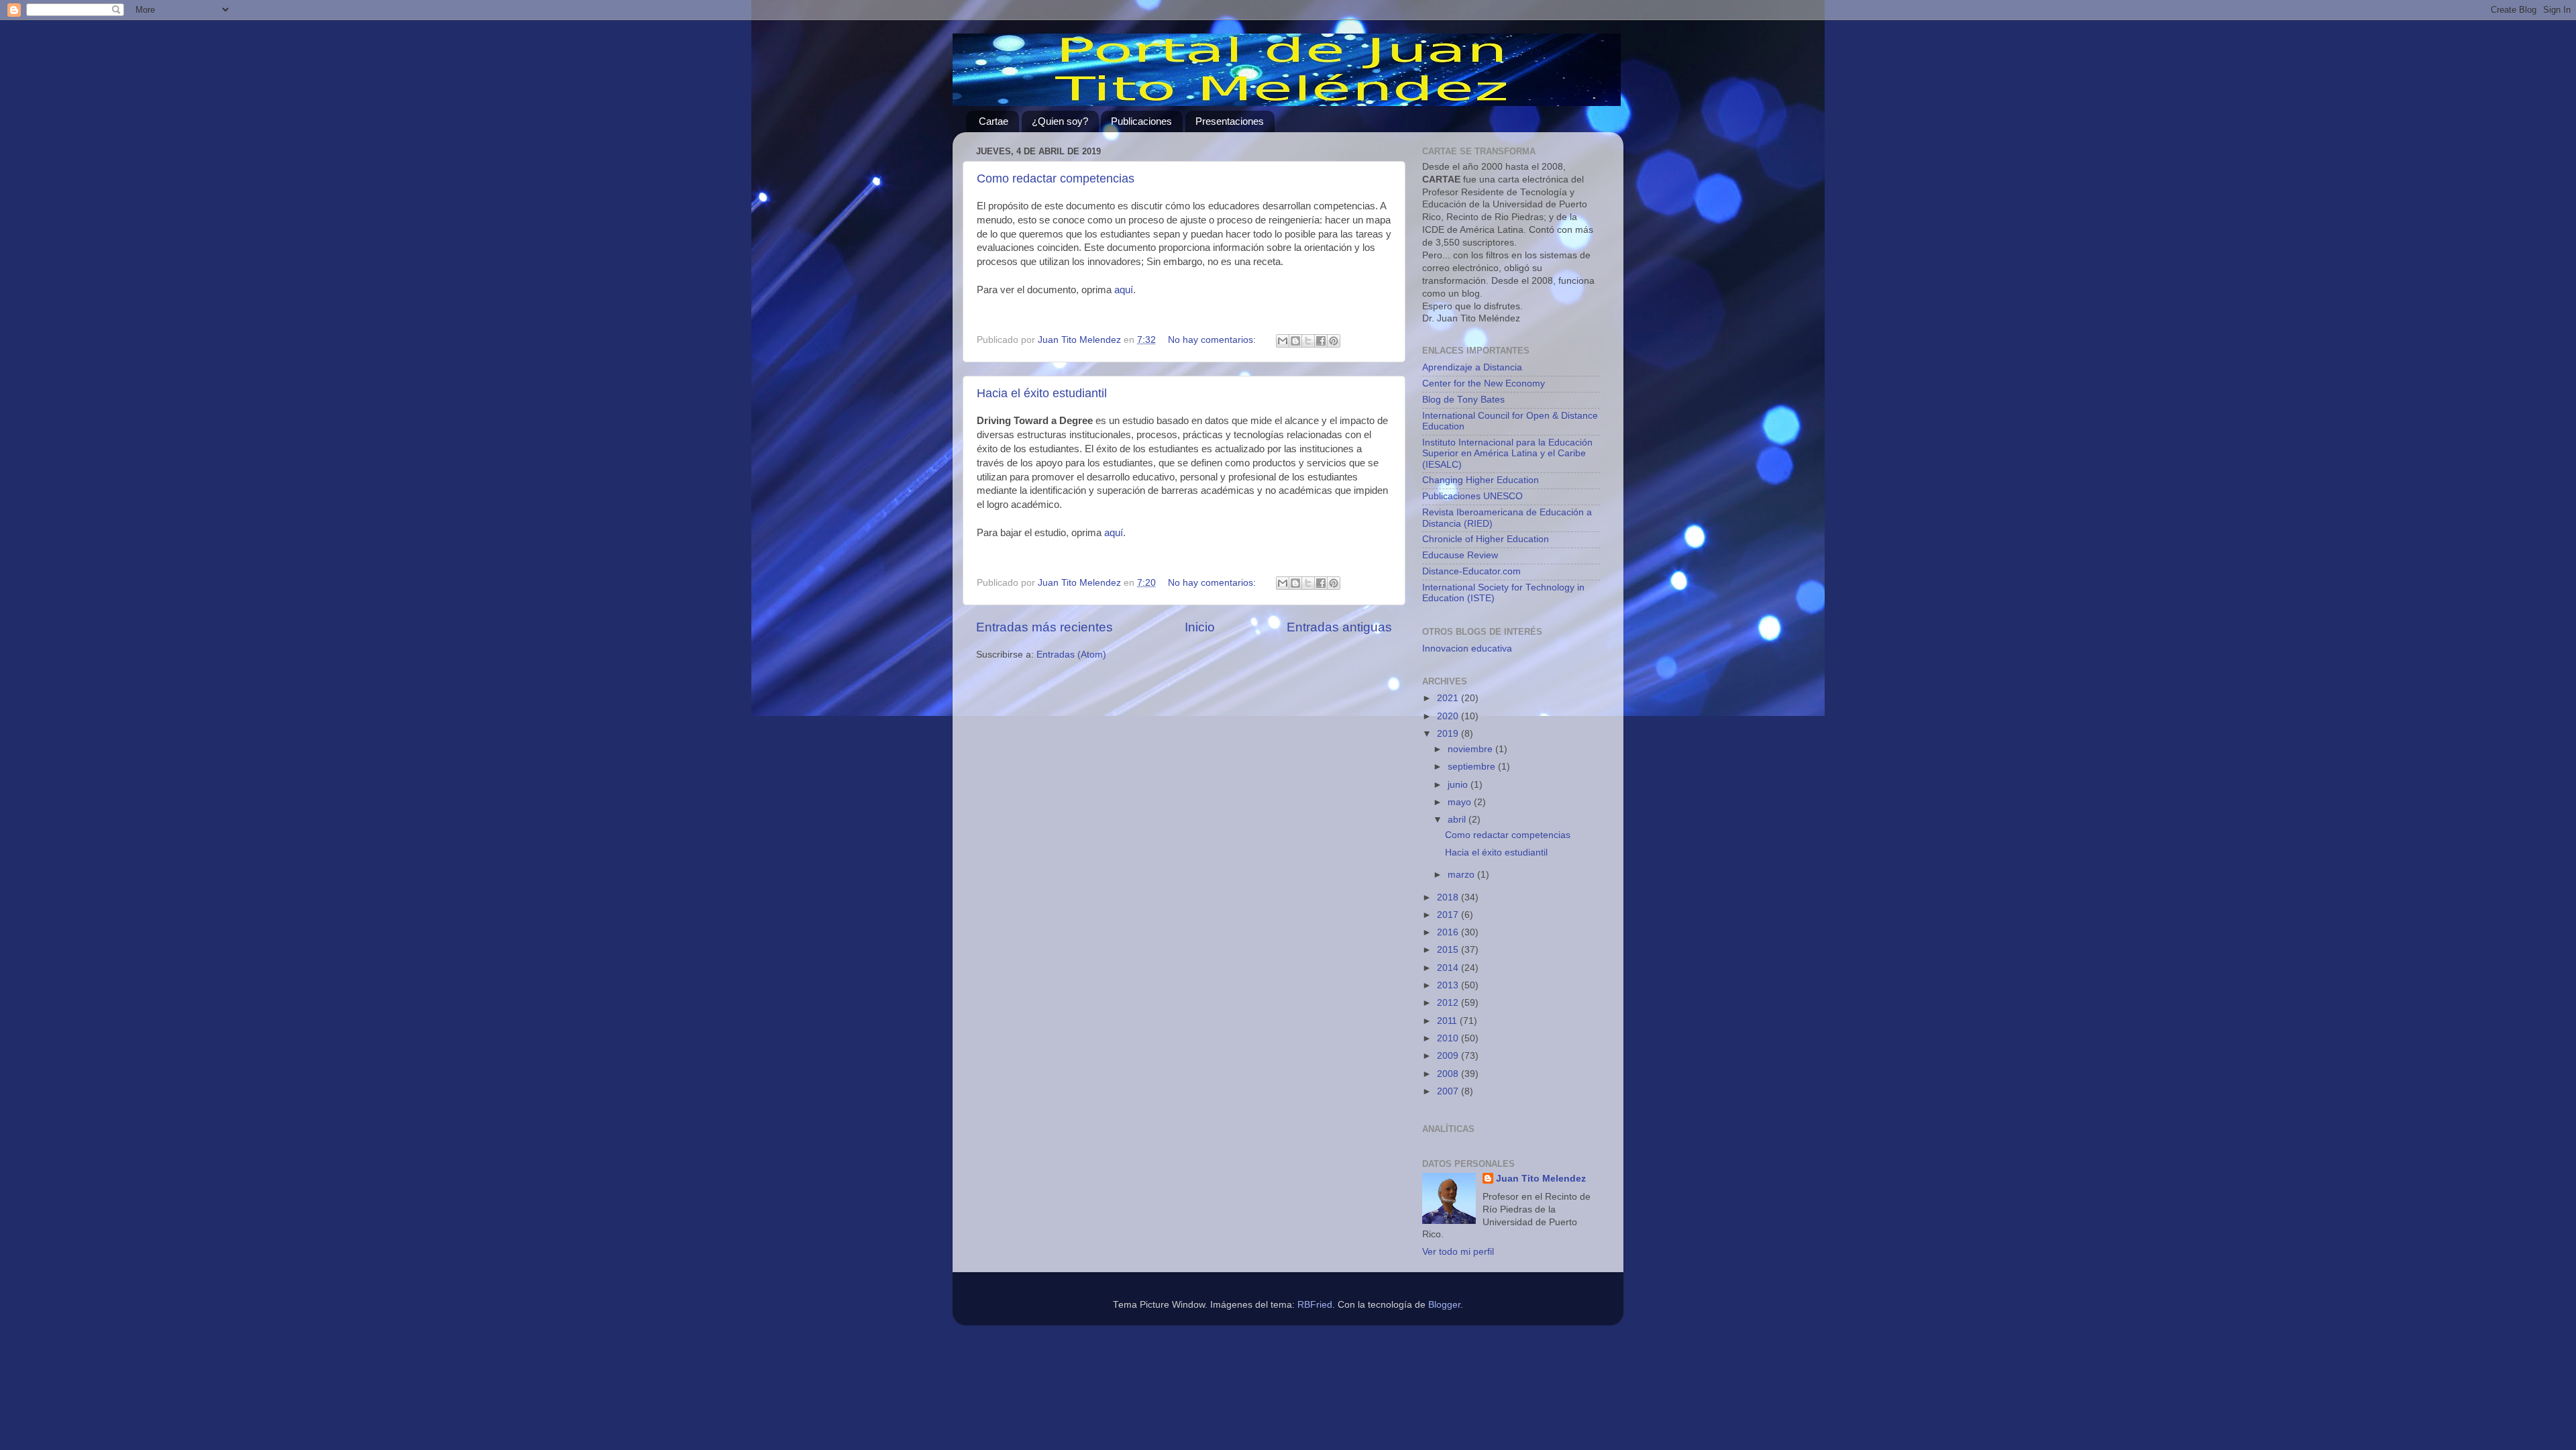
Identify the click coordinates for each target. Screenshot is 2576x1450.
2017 (1449, 915)
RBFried (1315, 1305)
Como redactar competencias (1056, 178)
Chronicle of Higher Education (1486, 539)
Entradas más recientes (1044, 627)
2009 (1449, 1056)
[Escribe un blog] (1295, 341)
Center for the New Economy (1484, 383)
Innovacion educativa (1467, 649)
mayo (1461, 802)
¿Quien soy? (1060, 121)
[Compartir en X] (1308, 341)
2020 (1449, 716)
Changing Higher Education (1481, 480)
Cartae (994, 121)
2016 (1449, 932)
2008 (1449, 1074)
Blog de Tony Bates (1463, 400)
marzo (1462, 875)
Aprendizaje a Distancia (1472, 367)
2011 (1448, 1021)
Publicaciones (1141, 121)
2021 (1449, 698)
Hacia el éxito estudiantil (1042, 393)
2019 (1449, 734)
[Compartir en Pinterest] (1334, 341)
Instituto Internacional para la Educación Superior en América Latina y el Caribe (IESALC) (1507, 453)
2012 (1449, 1003)
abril (1458, 820)
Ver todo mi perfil (1458, 1252)
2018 (1449, 897)
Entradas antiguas (1339, 627)
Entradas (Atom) (1071, 655)
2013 (1449, 985)
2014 (1449, 968)
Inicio (1200, 627)
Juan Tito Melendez (1541, 1179)
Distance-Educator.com (1471, 571)
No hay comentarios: (1213, 340)
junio (1459, 785)
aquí (1124, 290)
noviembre (1471, 749)
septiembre (1473, 767)
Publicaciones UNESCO (1472, 496)
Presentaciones (1230, 121)
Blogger (1444, 1305)
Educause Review (1460, 555)
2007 (1449, 1091)
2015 (1449, 950)
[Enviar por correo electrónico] (1283, 341)
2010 (1449, 1038)
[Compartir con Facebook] (1321, 341)
